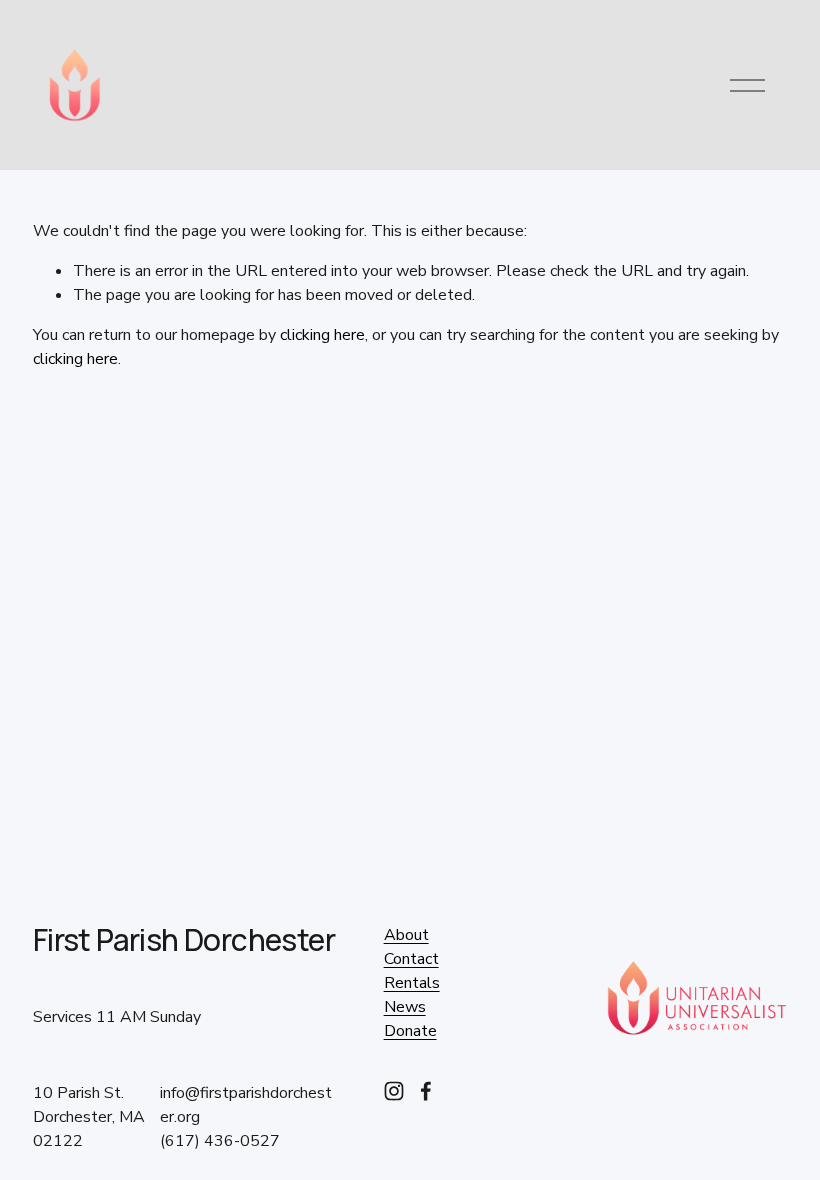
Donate (410, 1031)
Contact (411, 959)
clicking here (322, 335)
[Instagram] (394, 1091)
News (405, 1007)
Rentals (412, 983)
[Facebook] (426, 1091)
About (406, 935)
